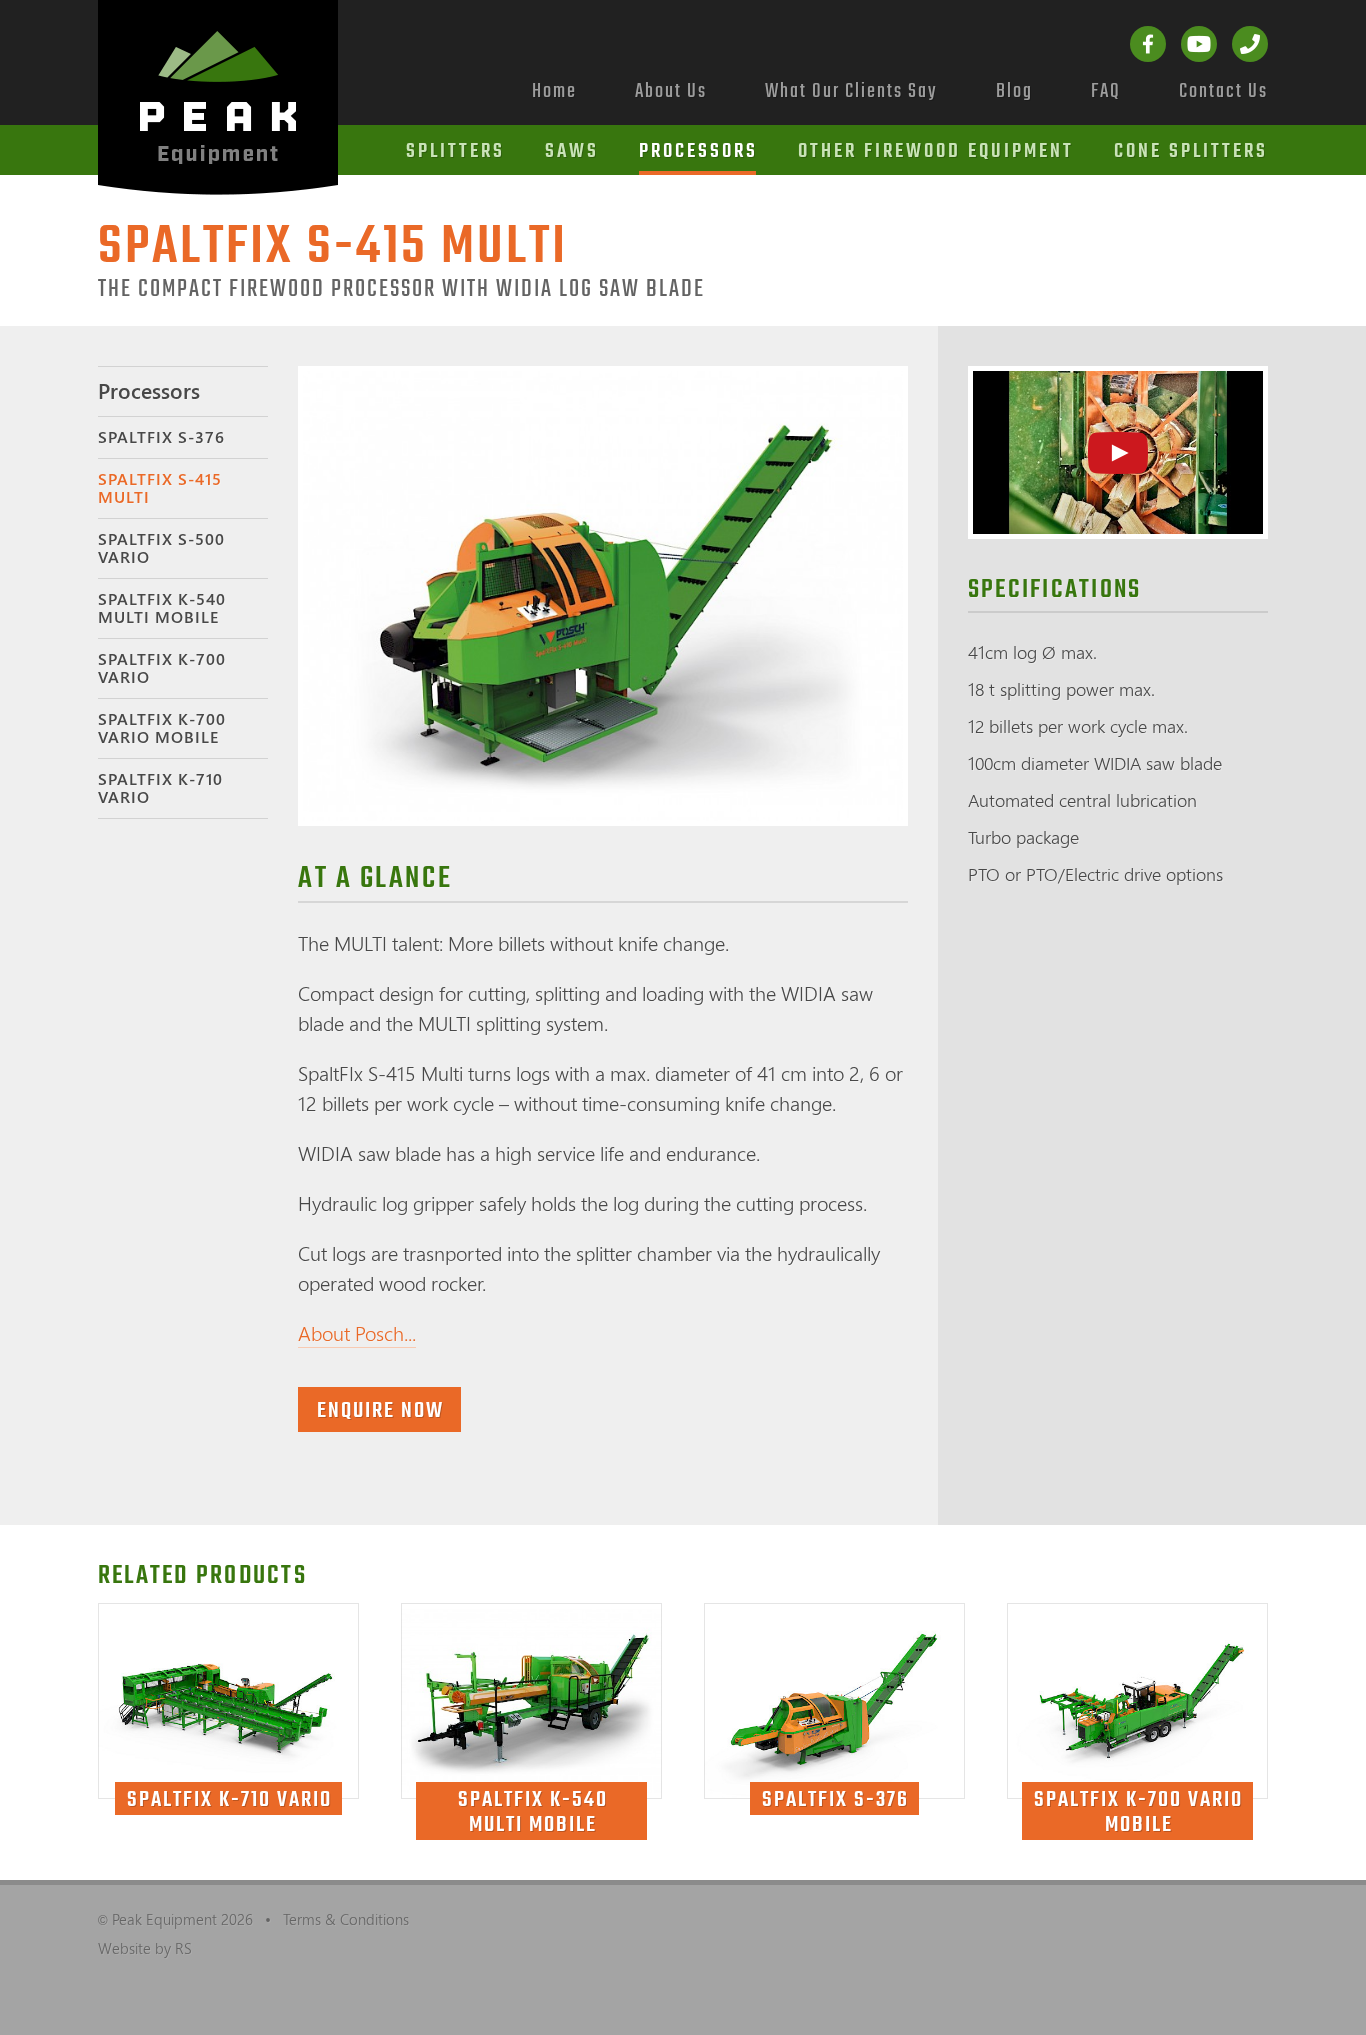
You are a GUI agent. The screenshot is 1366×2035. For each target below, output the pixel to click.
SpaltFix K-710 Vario (160, 788)
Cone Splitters (1191, 151)
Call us (1250, 44)
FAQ (1106, 91)
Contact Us (1223, 91)
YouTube (1199, 44)
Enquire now (380, 1411)
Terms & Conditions (346, 1919)
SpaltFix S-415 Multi (160, 488)
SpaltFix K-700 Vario (162, 668)
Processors (698, 151)
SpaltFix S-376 (161, 437)
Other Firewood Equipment (936, 151)
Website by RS (145, 1948)
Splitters (455, 151)
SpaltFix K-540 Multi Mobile (162, 608)
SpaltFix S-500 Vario (161, 548)
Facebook (1148, 44)
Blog (1014, 91)
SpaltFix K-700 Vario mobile (162, 728)
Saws (572, 151)
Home (554, 91)
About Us (671, 91)
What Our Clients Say (851, 91)
